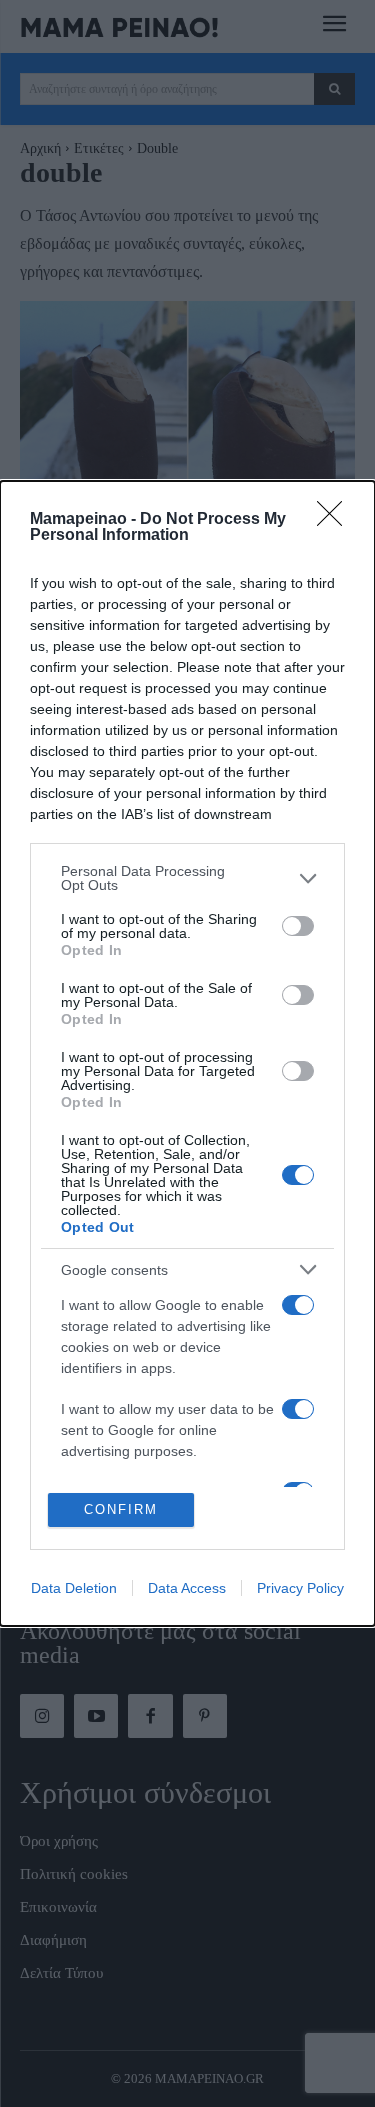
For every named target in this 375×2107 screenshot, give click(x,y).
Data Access (187, 1588)
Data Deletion (74, 1588)
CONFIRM (121, 1509)
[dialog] (187, 1053)
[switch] (298, 926)
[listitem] (187, 878)
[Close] (336, 520)
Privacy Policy (300, 1588)
